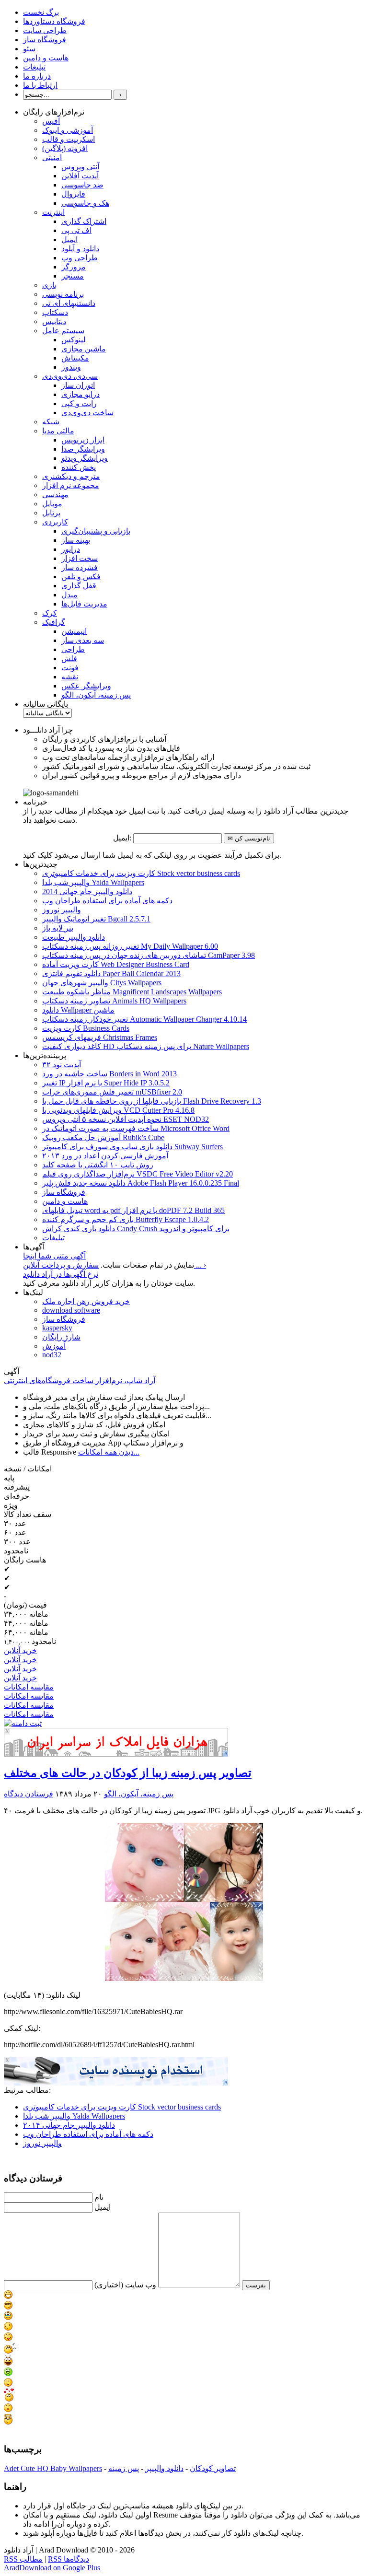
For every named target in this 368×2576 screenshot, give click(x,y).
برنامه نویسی (63, 294)
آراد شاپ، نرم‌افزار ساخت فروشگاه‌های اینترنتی (80, 1381)
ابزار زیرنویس (83, 440)
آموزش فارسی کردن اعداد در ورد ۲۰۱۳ (105, 1156)
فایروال (73, 194)
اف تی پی (76, 230)
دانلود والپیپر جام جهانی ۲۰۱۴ (69, 2125)
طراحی (73, 649)
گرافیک (54, 622)
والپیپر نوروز (62, 910)
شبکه (51, 422)
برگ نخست (41, 12)
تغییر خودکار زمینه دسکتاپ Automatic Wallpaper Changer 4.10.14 (144, 1019)
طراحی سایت (45, 30)
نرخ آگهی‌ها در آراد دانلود (61, 1274)
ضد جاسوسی (82, 185)
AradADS (226, 1754)
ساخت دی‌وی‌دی (87, 413)
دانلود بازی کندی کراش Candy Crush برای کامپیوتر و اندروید (136, 1229)
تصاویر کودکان (213, 2468)
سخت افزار (80, 558)
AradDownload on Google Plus (52, 2568)
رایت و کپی (79, 403)
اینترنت (53, 212)
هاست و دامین (46, 58)
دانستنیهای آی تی (69, 303)
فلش (69, 659)
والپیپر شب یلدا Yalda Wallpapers (93, 882)
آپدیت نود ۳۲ (62, 1065)
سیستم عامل (63, 331)
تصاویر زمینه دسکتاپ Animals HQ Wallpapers (114, 1001)
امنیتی (52, 157)
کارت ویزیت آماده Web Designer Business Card (116, 964)
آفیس (51, 121)
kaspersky (57, 1328)
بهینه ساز (76, 540)
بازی (49, 285)
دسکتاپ (55, 312)
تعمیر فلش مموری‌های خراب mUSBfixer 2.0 (112, 1092)
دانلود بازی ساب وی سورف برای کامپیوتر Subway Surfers (132, 1147)
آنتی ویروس (80, 167)
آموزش (54, 1346)
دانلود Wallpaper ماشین (78, 1010)
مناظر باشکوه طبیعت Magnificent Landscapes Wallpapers (132, 992)
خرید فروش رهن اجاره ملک (86, 1301)
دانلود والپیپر (164, 2468)
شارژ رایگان (61, 1337)
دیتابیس (54, 321)
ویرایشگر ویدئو (85, 458)
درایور (71, 549)
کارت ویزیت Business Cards (86, 1028)
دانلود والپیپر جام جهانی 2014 (87, 892)
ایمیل (69, 239)
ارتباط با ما (40, 85)
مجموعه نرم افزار (71, 485)
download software (71, 1310)
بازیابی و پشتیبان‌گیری (96, 531)
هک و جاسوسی (85, 203)
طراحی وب (80, 258)
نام (99, 2197)
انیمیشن (74, 631)
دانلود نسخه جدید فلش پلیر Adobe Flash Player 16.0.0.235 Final (141, 1183)
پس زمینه (124, 2468)
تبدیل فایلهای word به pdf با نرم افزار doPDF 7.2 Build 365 (133, 1210)
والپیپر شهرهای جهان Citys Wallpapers (102, 983)
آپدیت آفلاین (80, 176)
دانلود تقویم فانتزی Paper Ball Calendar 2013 (111, 973)
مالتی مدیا (58, 431)
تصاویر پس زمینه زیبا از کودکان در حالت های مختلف (128, 1773)
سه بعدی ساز (83, 640)
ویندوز (71, 367)
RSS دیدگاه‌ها (69, 2559)
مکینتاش (75, 358)
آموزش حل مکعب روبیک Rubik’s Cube (103, 1137)
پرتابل (51, 513)
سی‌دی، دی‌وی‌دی (70, 376)
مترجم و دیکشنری (71, 476)
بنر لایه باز (58, 928)
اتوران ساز (78, 385)
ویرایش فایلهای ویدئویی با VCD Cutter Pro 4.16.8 (118, 1110)
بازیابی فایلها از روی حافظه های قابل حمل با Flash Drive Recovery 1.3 (152, 1101)
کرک (50, 613)
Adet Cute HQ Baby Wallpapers (53, 2468)
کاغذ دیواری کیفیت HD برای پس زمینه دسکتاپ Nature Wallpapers (146, 1046)
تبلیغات (34, 67)
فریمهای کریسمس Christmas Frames (100, 1037)
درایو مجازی (80, 394)
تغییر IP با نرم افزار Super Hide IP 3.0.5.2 (106, 1083)
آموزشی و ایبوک (68, 130)
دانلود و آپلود (80, 249)
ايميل (103, 2207)
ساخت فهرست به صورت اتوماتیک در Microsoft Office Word (136, 1128)
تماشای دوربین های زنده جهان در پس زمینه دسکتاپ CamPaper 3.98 (149, 955)
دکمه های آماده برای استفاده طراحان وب (107, 901)
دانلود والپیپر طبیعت (74, 937)
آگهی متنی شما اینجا (54, 1256)
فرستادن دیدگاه (29, 1794)
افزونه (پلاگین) (65, 148)
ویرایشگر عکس (86, 686)
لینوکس (74, 340)
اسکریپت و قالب (69, 139)
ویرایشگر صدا (83, 449)
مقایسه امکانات (29, 1687)
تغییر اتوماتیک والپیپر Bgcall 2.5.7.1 (96, 919)
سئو (29, 49)
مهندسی (55, 495)
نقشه (70, 677)
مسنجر (73, 276)
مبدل (69, 595)
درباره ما (37, 76)
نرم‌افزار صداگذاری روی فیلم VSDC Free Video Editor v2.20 (138, 1174)
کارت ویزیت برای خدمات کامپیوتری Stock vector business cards (141, 873)
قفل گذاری (79, 586)
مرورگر (74, 267)
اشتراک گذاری (84, 221)
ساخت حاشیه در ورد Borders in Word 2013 (109, 1074)
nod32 (52, 1355)
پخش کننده (79, 467)
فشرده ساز (80, 567)
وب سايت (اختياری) (125, 2285)
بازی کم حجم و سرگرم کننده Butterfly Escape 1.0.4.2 (126, 1219)
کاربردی (55, 522)
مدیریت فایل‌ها (84, 604)
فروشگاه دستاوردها (54, 21)
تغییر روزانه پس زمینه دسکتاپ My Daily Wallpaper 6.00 (130, 946)
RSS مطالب (23, 2559)
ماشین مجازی (84, 349)
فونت (70, 668)
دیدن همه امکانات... (109, 1452)
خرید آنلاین (20, 1650)
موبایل (52, 504)
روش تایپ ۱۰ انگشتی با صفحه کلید (98, 1165)
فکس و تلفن (81, 577)
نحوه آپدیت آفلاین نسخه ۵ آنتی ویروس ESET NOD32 (126, 1119)
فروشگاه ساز (45, 40)
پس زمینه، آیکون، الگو (96, 695)
